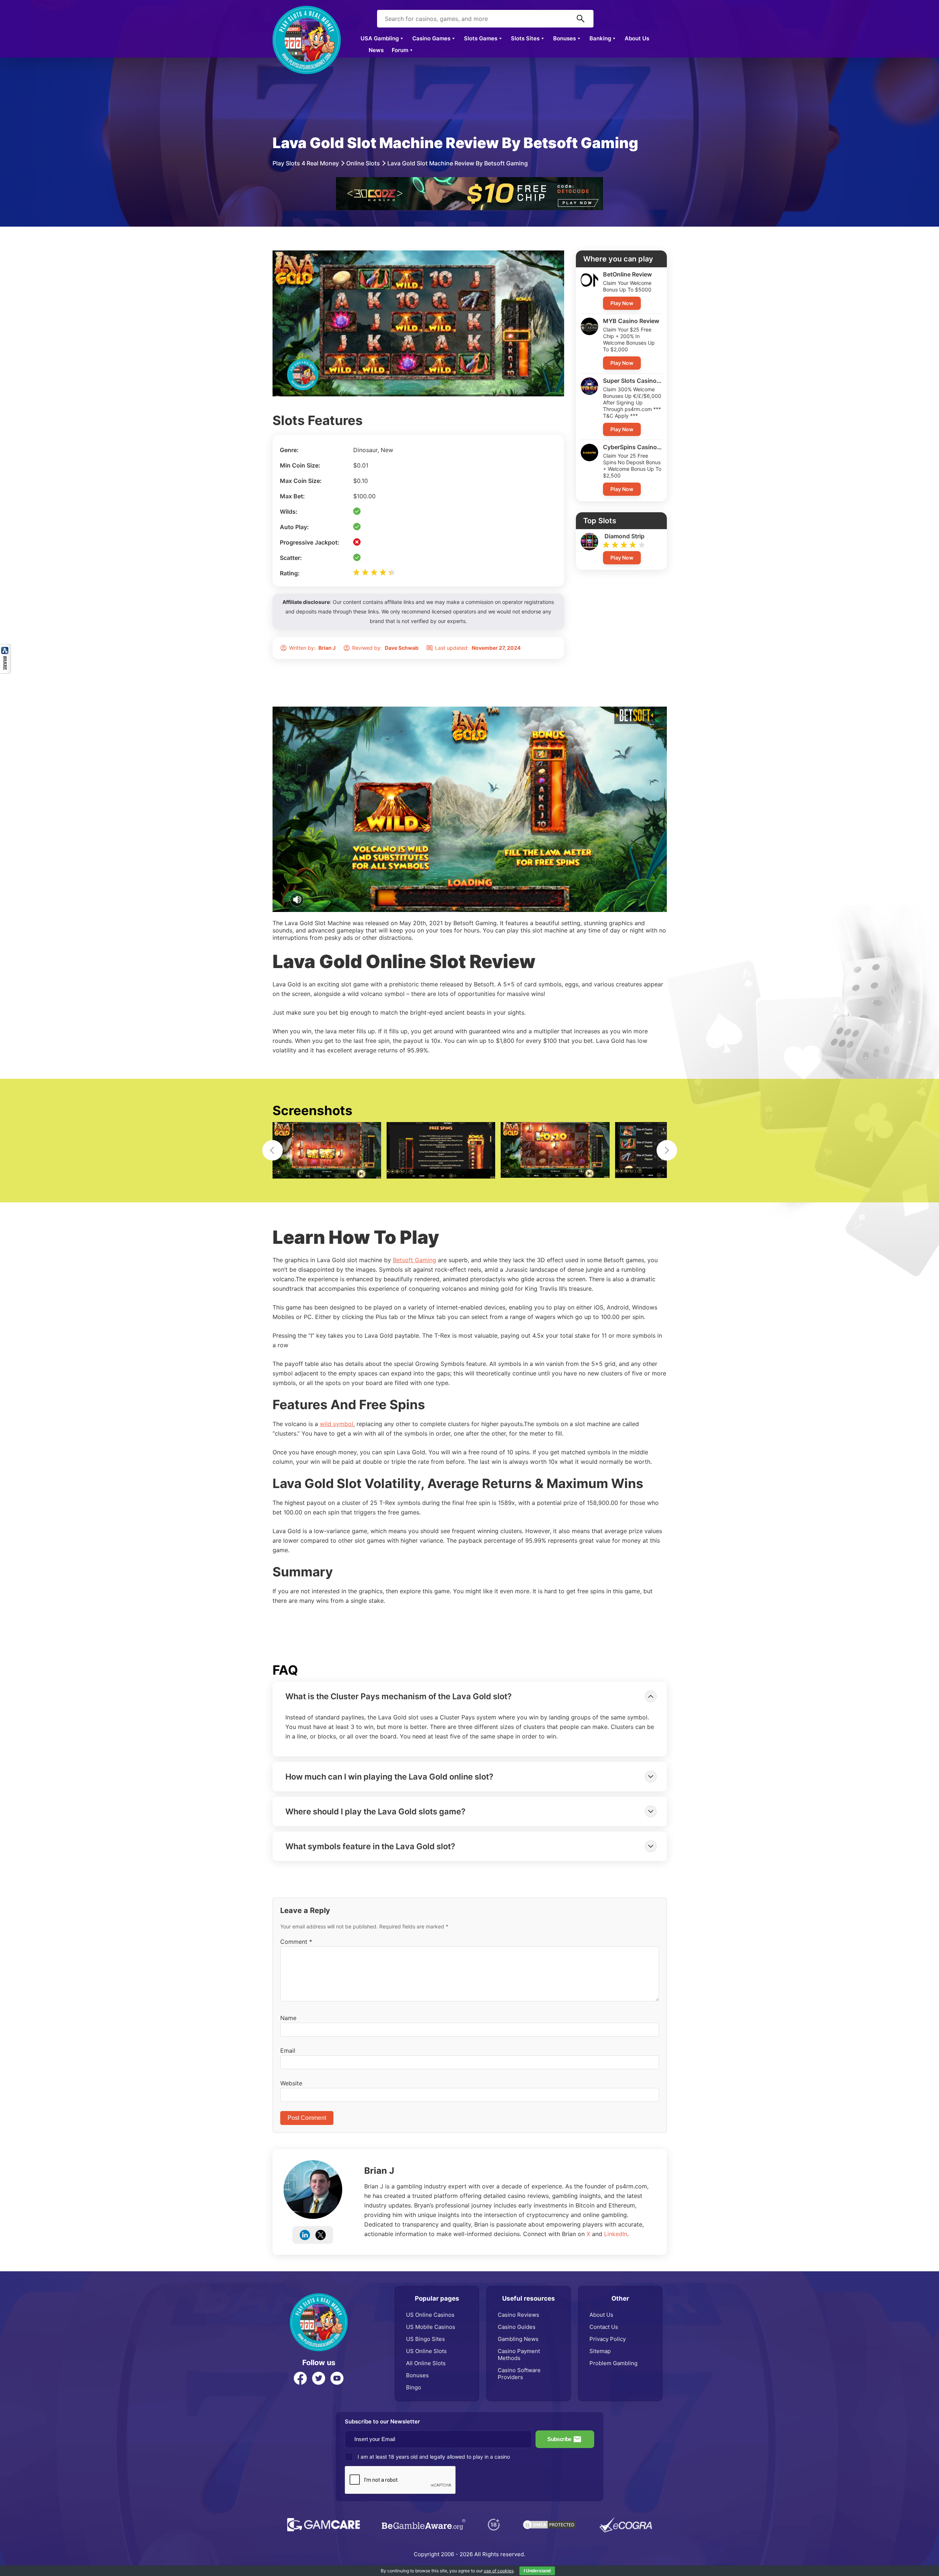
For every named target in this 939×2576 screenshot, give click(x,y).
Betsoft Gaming (414, 1260)
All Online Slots (426, 2363)
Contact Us (604, 2327)
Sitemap (600, 2351)
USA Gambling (380, 38)
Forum (400, 50)
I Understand (537, 2571)
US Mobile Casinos (431, 2327)
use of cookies (499, 2571)
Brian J (379, 2171)
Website (291, 2083)
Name (288, 2018)
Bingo (414, 2387)
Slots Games (481, 38)
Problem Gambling (613, 2363)
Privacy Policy (608, 2339)
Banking (600, 38)
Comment (296, 1942)
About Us (637, 38)
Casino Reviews (518, 2315)
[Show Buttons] (6, 648)
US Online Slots (426, 2351)
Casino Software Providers (519, 2374)
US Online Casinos (430, 2315)
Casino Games (431, 38)
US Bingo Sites (425, 2339)
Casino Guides (517, 2327)
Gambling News (518, 2339)
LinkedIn (616, 2234)
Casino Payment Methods (519, 2355)
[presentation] (273, 1150)
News (376, 50)
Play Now (622, 303)
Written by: (312, 648)
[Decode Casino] (469, 181)
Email (288, 2051)
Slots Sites (525, 38)
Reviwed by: (385, 648)
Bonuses (565, 38)
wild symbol (337, 1424)
